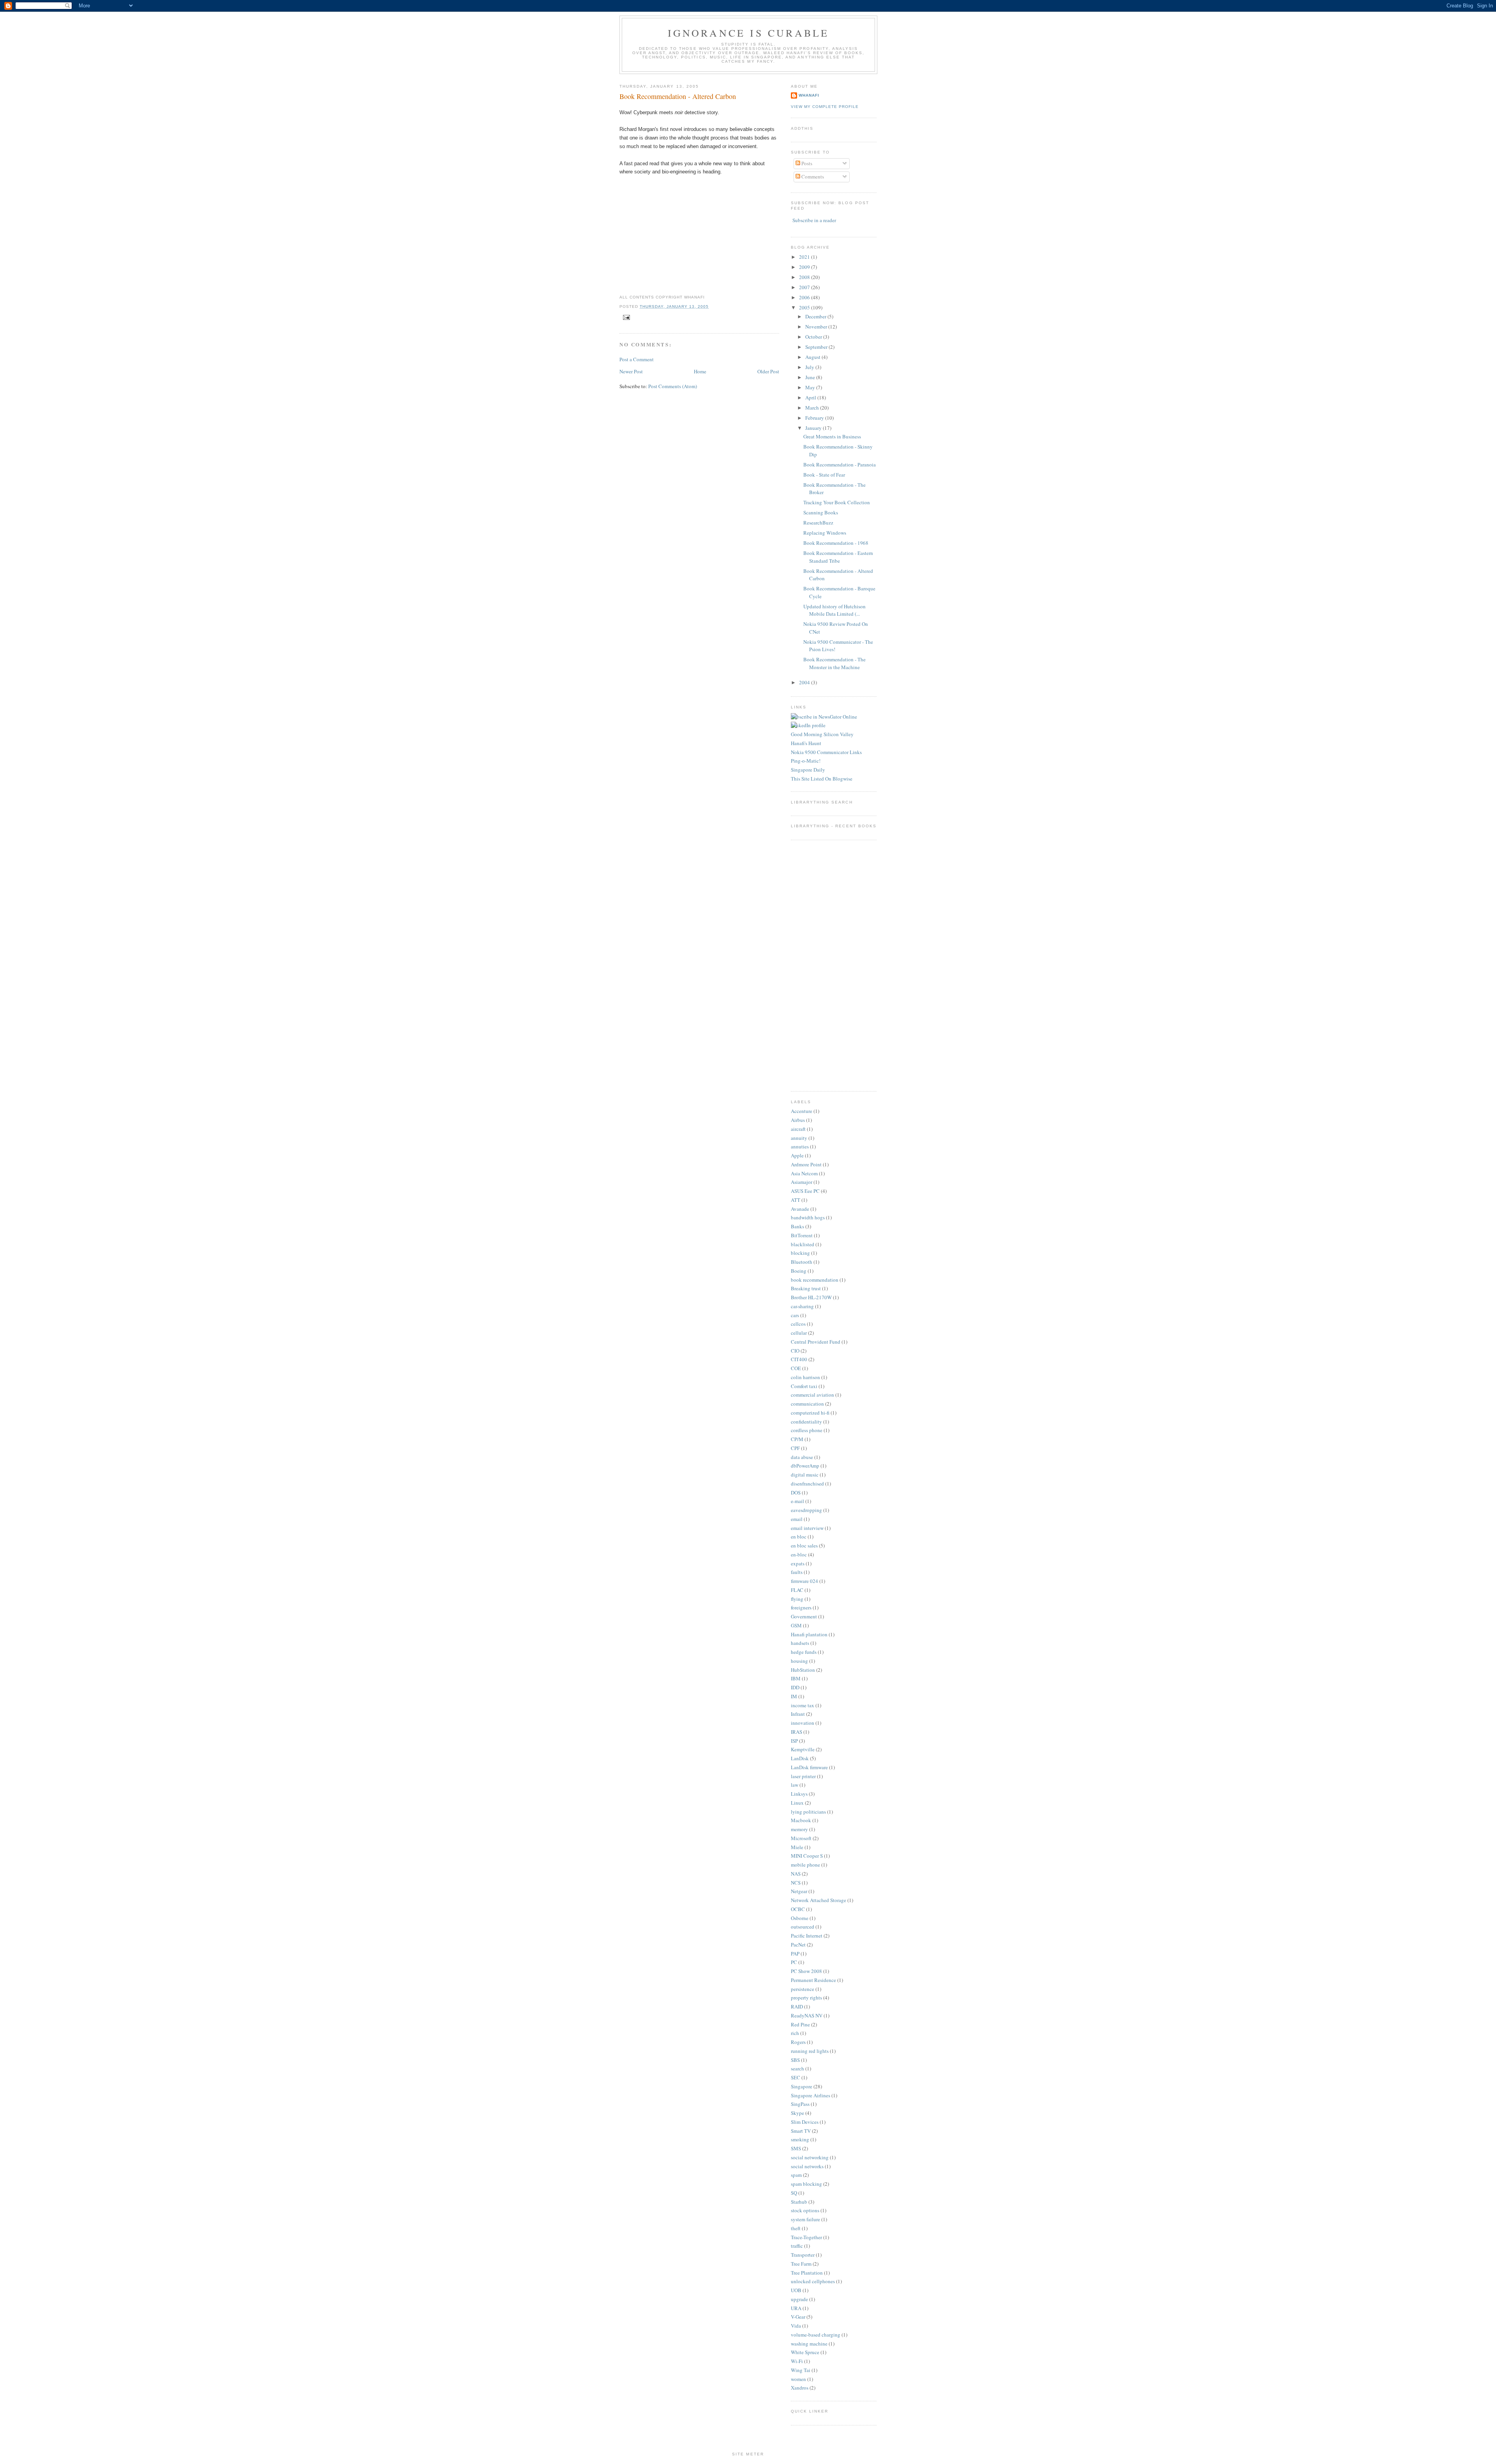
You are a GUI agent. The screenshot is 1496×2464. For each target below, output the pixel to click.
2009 (805, 267)
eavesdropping (806, 1510)
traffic (797, 2246)
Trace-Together (806, 2237)
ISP (794, 1741)
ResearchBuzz (818, 523)
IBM (796, 1678)
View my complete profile (825, 107)
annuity (799, 1138)
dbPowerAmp (805, 1466)
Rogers (798, 2042)
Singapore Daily (808, 770)
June (811, 377)
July (810, 367)
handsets (800, 1643)
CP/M (797, 1439)
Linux (797, 1803)
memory (799, 1829)
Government (804, 1616)
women (798, 2379)
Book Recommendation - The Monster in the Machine (834, 663)
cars (795, 1315)
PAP (795, 1954)
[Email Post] (625, 317)
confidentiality (806, 1422)
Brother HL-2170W (811, 1297)
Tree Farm (801, 2264)
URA (796, 2308)
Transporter (803, 2255)
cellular (799, 1333)
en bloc (799, 1537)
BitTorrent (802, 1235)
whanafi (809, 95)
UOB (796, 2290)
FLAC (797, 1590)
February (815, 418)
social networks (807, 2166)
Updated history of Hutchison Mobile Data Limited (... (834, 610)
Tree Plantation (807, 2273)
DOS (796, 1493)
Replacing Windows (825, 533)
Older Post (768, 371)
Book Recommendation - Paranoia (840, 465)
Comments (812, 177)
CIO (795, 1351)
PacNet (798, 1945)
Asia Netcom (804, 1173)
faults (797, 1572)
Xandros (800, 2388)
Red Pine (800, 2024)
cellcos (798, 1324)
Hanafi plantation (809, 1634)
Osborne (800, 1918)
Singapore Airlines (811, 2095)
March (813, 408)
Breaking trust (806, 1288)
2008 (805, 277)
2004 (805, 682)
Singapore (802, 2086)
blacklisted (803, 1244)
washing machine (809, 2344)
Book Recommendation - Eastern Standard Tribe (838, 557)
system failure (805, 2219)
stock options (805, 2210)
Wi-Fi (797, 2361)
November (817, 327)
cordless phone (807, 1430)
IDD (795, 1687)
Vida (796, 2326)
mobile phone (805, 1865)
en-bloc (799, 1554)
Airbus (798, 1120)
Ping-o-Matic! (806, 761)
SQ (794, 2193)
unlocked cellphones (813, 2281)
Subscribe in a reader (814, 220)
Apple (797, 1155)
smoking (800, 2139)
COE (796, 1368)
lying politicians (808, 1812)
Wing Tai (801, 2370)
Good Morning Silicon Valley (822, 734)
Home (700, 371)
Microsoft (801, 1838)
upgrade (799, 2299)
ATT (796, 1200)
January (814, 428)
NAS (796, 1874)
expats (798, 1563)
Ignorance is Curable (749, 33)
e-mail (797, 1501)
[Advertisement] (814, 964)
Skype (797, 2113)
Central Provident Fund (816, 1342)
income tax (803, 1705)
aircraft (798, 1129)
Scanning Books (821, 512)
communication (807, 1404)
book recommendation (815, 1280)
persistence (803, 1989)
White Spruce (805, 2352)
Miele (797, 1847)
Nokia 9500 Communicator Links (826, 752)
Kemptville (803, 1749)
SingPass (800, 2104)
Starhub (799, 2202)
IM (794, 1696)
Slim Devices (805, 2122)
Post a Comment (637, 359)
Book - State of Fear (824, 475)
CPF (795, 1448)
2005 (805, 307)
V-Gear (798, 2317)
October (814, 337)
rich (795, 2033)
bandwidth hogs (808, 1217)
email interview (807, 1528)
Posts (806, 163)
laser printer (803, 1776)
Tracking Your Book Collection (837, 502)
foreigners (801, 1607)
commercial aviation (812, 1395)
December (816, 316)
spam (796, 2175)
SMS (796, 2148)
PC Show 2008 (806, 1971)
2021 (805, 257)
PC (794, 1962)
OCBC (798, 1909)
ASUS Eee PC (805, 1191)
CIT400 (799, 1359)
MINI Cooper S (807, 1856)
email (797, 1519)
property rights (806, 1998)
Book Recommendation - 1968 (836, 543)
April (811, 397)
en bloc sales (804, 1546)
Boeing (799, 1271)
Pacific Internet (807, 1936)
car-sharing (802, 1306)
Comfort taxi (804, 1386)
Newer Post (631, 371)
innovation (803, 1723)
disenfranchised (807, 1484)
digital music (805, 1475)
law (795, 1785)
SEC (796, 2077)
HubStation (803, 1670)
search (797, 2068)
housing (799, 1661)
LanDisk (800, 1758)
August (813, 357)
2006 (805, 297)
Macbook (801, 1820)
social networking (810, 2157)
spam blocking (806, 2184)
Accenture (802, 1111)
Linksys (799, 1794)
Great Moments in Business (832, 436)
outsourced (803, 1927)
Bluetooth (802, 1262)
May (811, 387)
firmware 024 (804, 1581)
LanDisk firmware (809, 1767)
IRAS (797, 1732)
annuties (800, 1146)
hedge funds (804, 1652)
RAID (797, 2007)
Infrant (798, 1714)
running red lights (810, 2051)
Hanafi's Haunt (806, 743)
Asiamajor (802, 1182)
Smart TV (801, 2131)
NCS (796, 1883)
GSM (796, 1625)
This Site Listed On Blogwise (822, 779)
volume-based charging (816, 2335)
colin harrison (805, 1377)
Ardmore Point (806, 1164)
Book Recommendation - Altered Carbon (678, 96)
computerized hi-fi (810, 1413)
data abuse (802, 1457)
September (817, 347)
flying (797, 1599)
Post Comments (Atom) (673, 386)
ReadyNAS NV (807, 2015)
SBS (795, 2060)
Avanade (800, 1209)
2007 (805, 287)
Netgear (799, 1891)
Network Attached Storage (819, 1900)
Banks (797, 1226)
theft (796, 2228)
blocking (800, 1253)
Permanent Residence (813, 1980)
